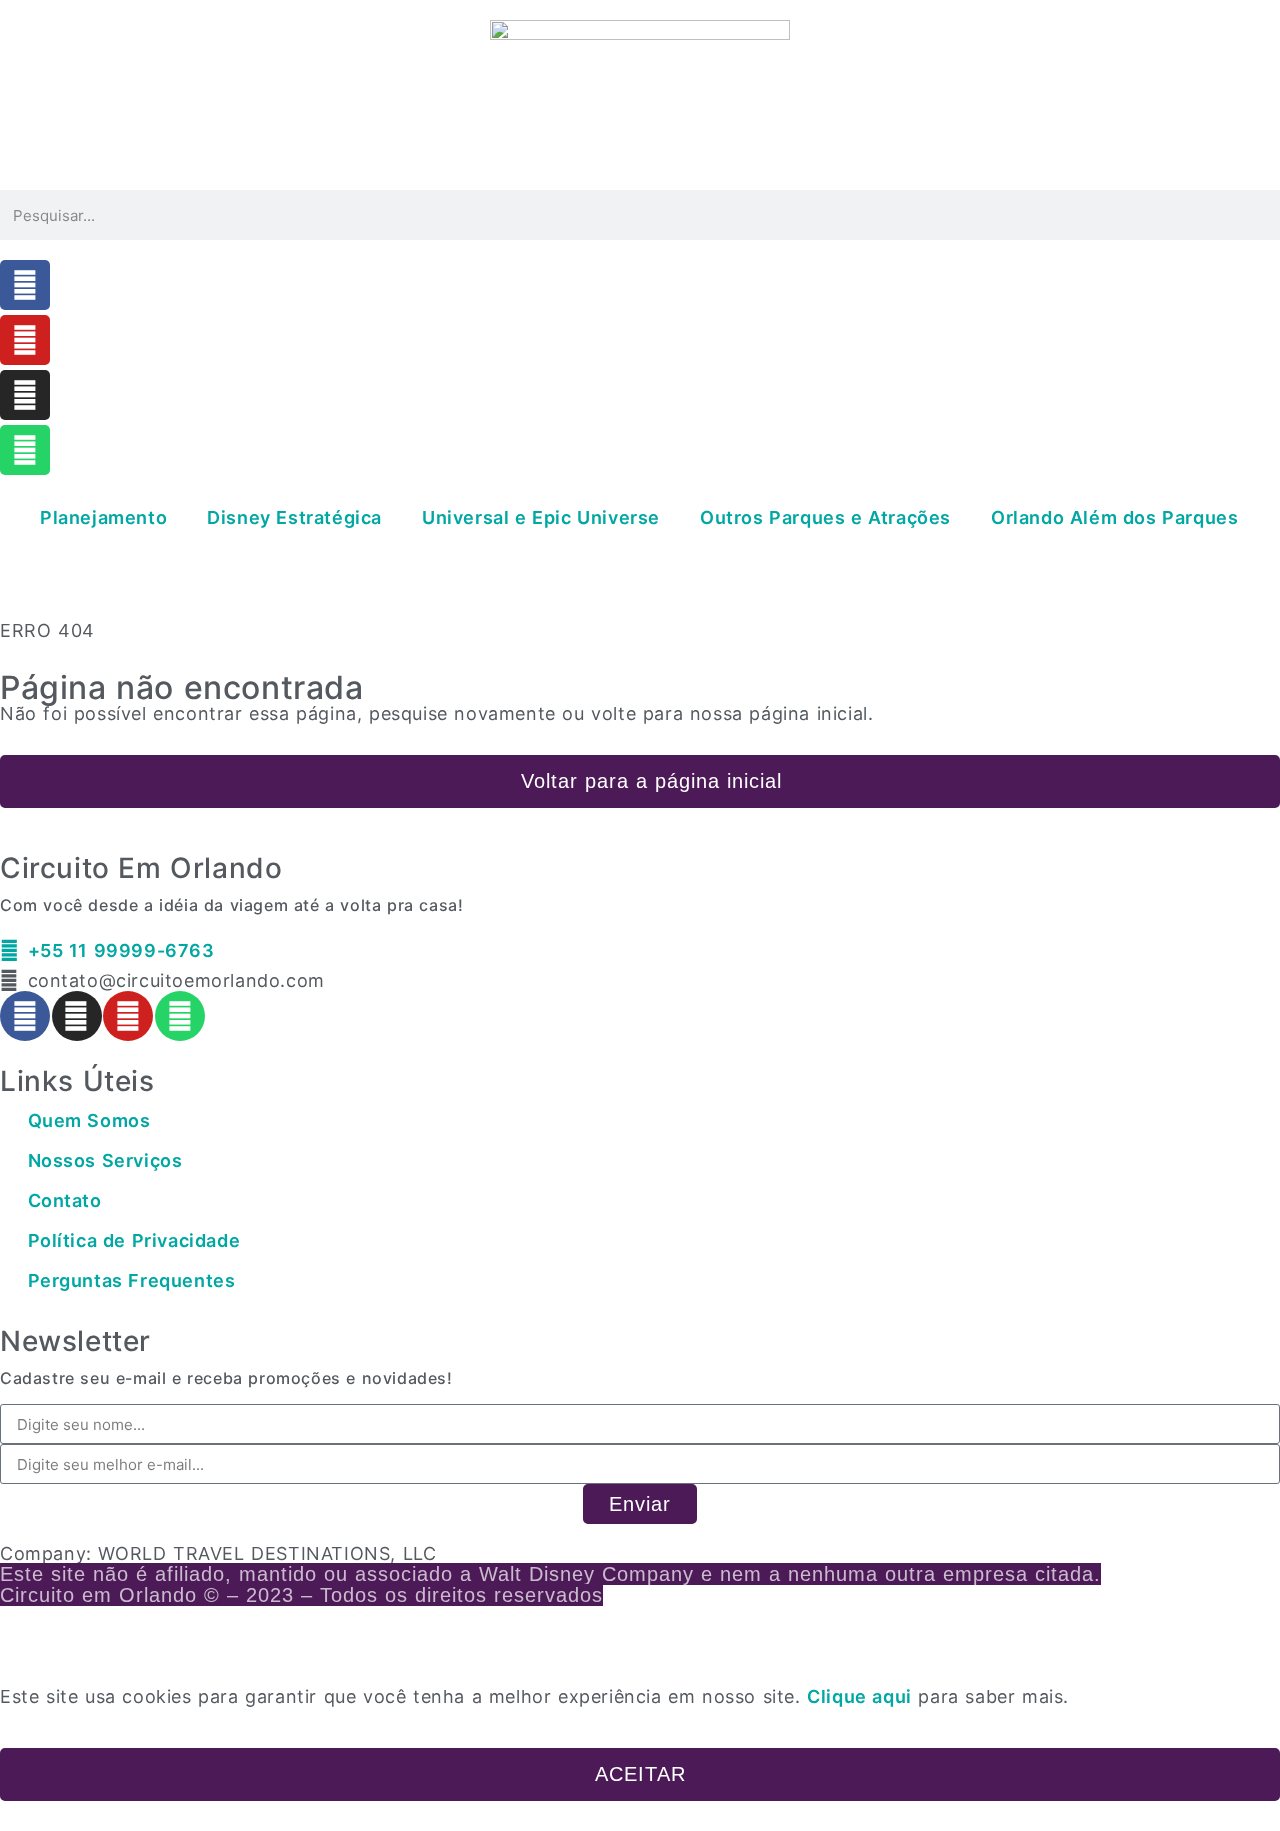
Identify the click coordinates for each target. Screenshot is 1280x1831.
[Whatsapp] (25, 450)
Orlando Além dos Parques (1114, 517)
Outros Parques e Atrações (825, 517)
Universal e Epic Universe (541, 517)
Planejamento (103, 517)
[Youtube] (25, 340)
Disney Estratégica (294, 517)
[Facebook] (25, 285)
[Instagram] (25, 395)
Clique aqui (859, 1696)
